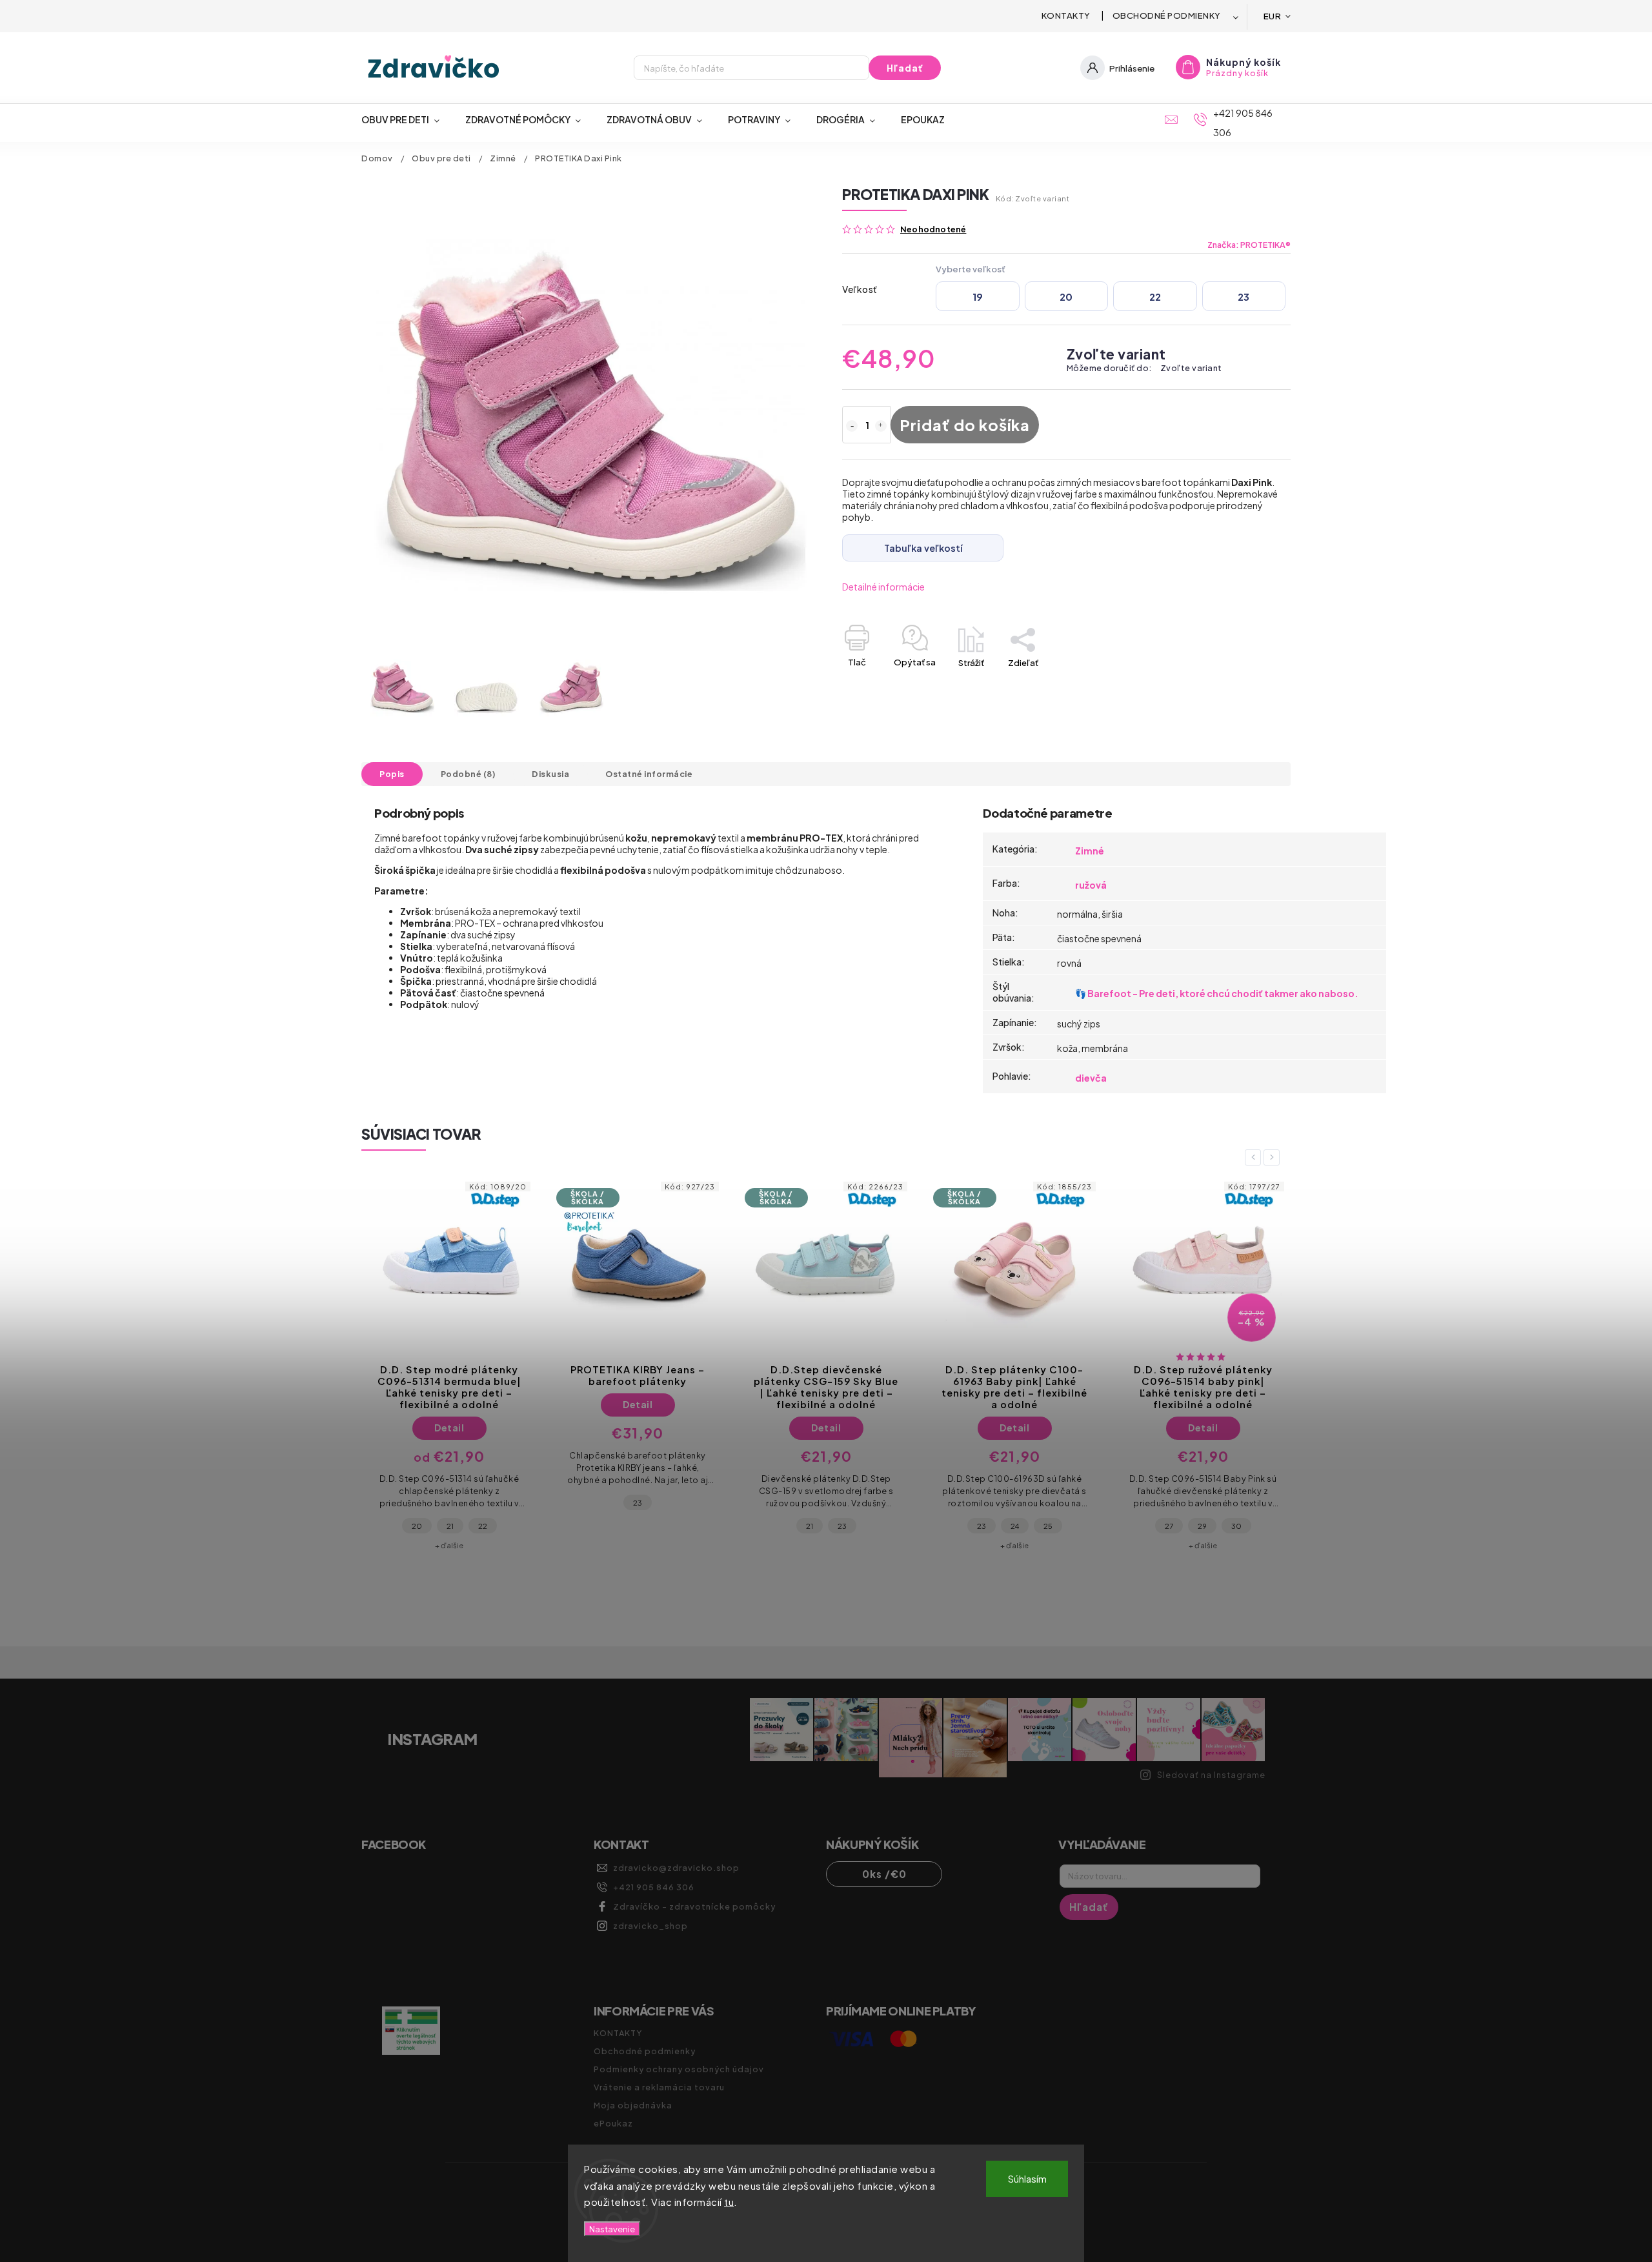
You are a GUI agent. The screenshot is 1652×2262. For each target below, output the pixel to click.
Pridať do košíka (965, 425)
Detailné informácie (883, 587)
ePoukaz (613, 2123)
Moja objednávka (633, 2105)
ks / (884, 1874)
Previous (1255, 1157)
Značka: (1249, 245)
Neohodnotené (933, 229)
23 (449, 1502)
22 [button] (1155, 297)
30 (1048, 1526)
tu (729, 2202)
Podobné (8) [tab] (468, 774)
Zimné (1090, 851)
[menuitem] (407, 119)
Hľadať (905, 68)
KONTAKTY (1066, 15)
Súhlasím (1027, 2178)
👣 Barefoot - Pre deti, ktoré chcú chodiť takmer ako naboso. (1217, 993)
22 (1169, 1526)
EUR (1273, 16)
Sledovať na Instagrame (1211, 1775)
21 (621, 1526)
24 (826, 1526)
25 (860, 1526)
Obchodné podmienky (1167, 15)
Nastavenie (612, 2229)
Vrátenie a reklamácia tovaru (659, 2087)
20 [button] (1066, 297)
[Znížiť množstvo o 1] (852, 426)
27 (981, 1526)
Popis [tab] (392, 774)
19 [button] (978, 297)
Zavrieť (1247, 685)
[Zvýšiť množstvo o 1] (881, 426)
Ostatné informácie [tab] (649, 774)
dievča (1091, 1078)
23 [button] (1244, 297)
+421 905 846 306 (654, 1887)
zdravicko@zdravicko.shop (676, 1868)
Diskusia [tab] (550, 774)
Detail (449, 1404)
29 (1014, 1526)
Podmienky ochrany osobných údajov (679, 2069)
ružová (1091, 885)
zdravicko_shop (650, 1926)
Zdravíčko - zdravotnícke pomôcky (694, 1906)
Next (1274, 1157)
